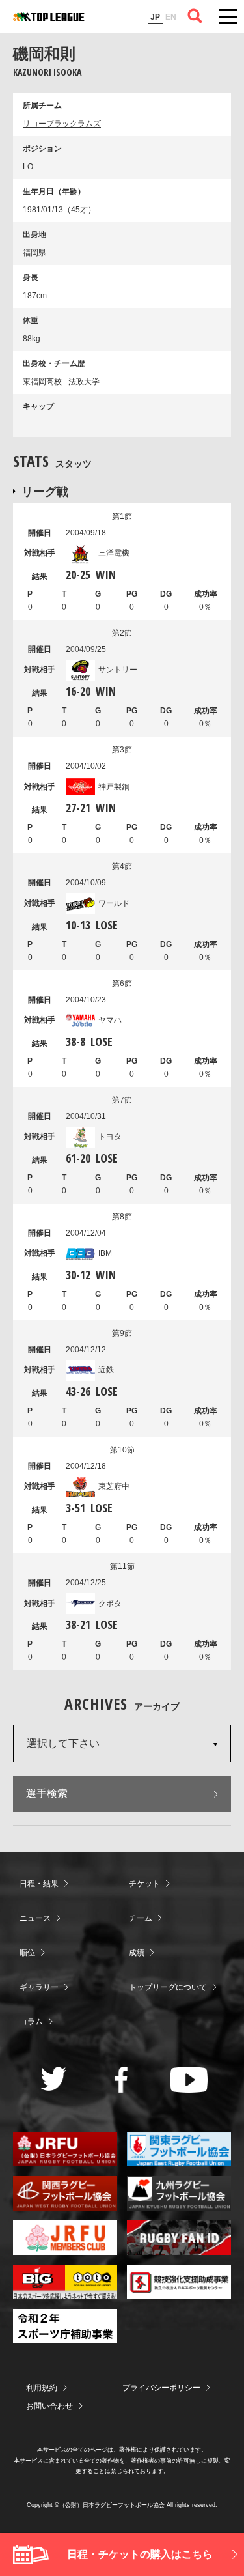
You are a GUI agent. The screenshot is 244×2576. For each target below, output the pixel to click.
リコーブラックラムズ (62, 124)
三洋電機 (114, 553)
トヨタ (110, 1137)
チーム (141, 1918)
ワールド (114, 903)
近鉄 (106, 1370)
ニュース (35, 1918)
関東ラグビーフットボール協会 (179, 2149)
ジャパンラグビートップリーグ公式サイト (49, 17)
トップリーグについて (168, 1987)
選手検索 (47, 1793)
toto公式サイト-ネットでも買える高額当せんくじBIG (65, 2282)
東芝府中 (114, 1486)
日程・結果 (39, 1884)
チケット (144, 1884)
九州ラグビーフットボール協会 (179, 2193)
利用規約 (42, 2388)
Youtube (189, 2080)
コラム (31, 2022)
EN (171, 17)
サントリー (118, 670)
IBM (105, 1253)
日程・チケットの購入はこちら (140, 2554)
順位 (27, 1953)
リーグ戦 (45, 491)
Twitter (54, 2079)
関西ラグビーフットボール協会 (65, 2193)
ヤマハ (110, 1020)
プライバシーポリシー (161, 2388)
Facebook (121, 2080)
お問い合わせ (49, 2406)
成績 (137, 1953)
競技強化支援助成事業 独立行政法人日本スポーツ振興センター (179, 2282)
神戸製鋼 (114, 787)
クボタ (110, 1604)
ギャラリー (39, 1987)
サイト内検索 (195, 16)
